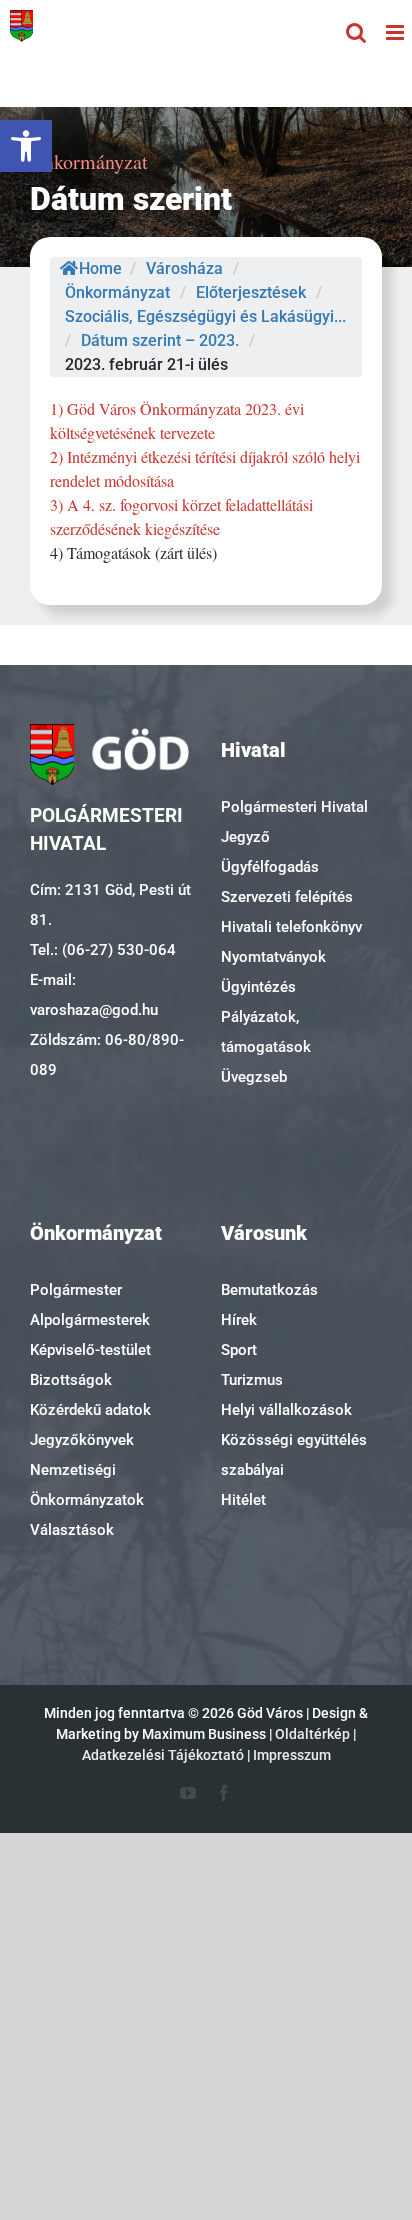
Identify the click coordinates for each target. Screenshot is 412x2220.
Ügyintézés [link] (258, 987)
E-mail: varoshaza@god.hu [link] (94, 995)
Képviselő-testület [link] (90, 1350)
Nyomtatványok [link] (273, 957)
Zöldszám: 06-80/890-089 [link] (107, 1055)
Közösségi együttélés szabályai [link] (294, 1455)
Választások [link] (72, 1530)
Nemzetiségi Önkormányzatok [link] (87, 1485)
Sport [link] (239, 1350)
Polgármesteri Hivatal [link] (294, 807)
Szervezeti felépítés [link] (287, 897)
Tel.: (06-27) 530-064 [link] (103, 950)
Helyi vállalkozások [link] (286, 1410)
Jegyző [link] (245, 837)
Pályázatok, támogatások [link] (266, 1032)
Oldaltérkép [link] (312, 1734)
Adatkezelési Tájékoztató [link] (163, 1755)
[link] (26, 146)
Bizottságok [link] (71, 1380)
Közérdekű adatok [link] (90, 1410)
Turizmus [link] (252, 1380)
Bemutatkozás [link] (269, 1290)
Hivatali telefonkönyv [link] (291, 927)
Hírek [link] (239, 1320)
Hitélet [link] (243, 1500)
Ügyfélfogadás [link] (270, 867)
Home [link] (100, 268)
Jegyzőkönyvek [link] (82, 1440)
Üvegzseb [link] (254, 1077)
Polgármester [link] (76, 1290)
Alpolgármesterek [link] (90, 1320)
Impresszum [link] (292, 1755)
